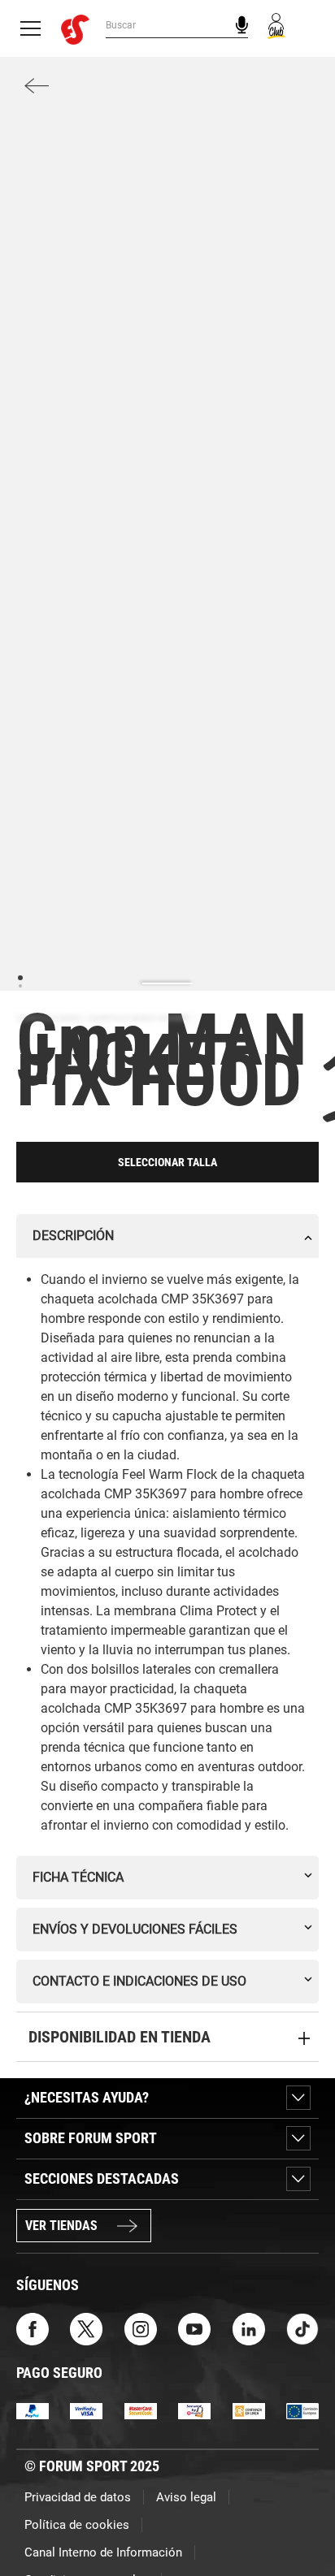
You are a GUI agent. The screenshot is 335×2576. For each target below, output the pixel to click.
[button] (299, 2518)
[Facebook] (33, 2328)
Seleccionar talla (167, 1162)
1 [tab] (20, 977)
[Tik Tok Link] (302, 2328)
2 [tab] (20, 985)
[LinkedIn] (249, 2328)
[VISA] (86, 2410)
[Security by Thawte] (194, 2410)
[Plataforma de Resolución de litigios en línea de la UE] (302, 2410)
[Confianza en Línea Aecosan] (249, 2410)
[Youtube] (194, 2328)
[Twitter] (86, 2328)
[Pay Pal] (33, 2410)
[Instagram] (141, 2328)
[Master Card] (141, 2410)
